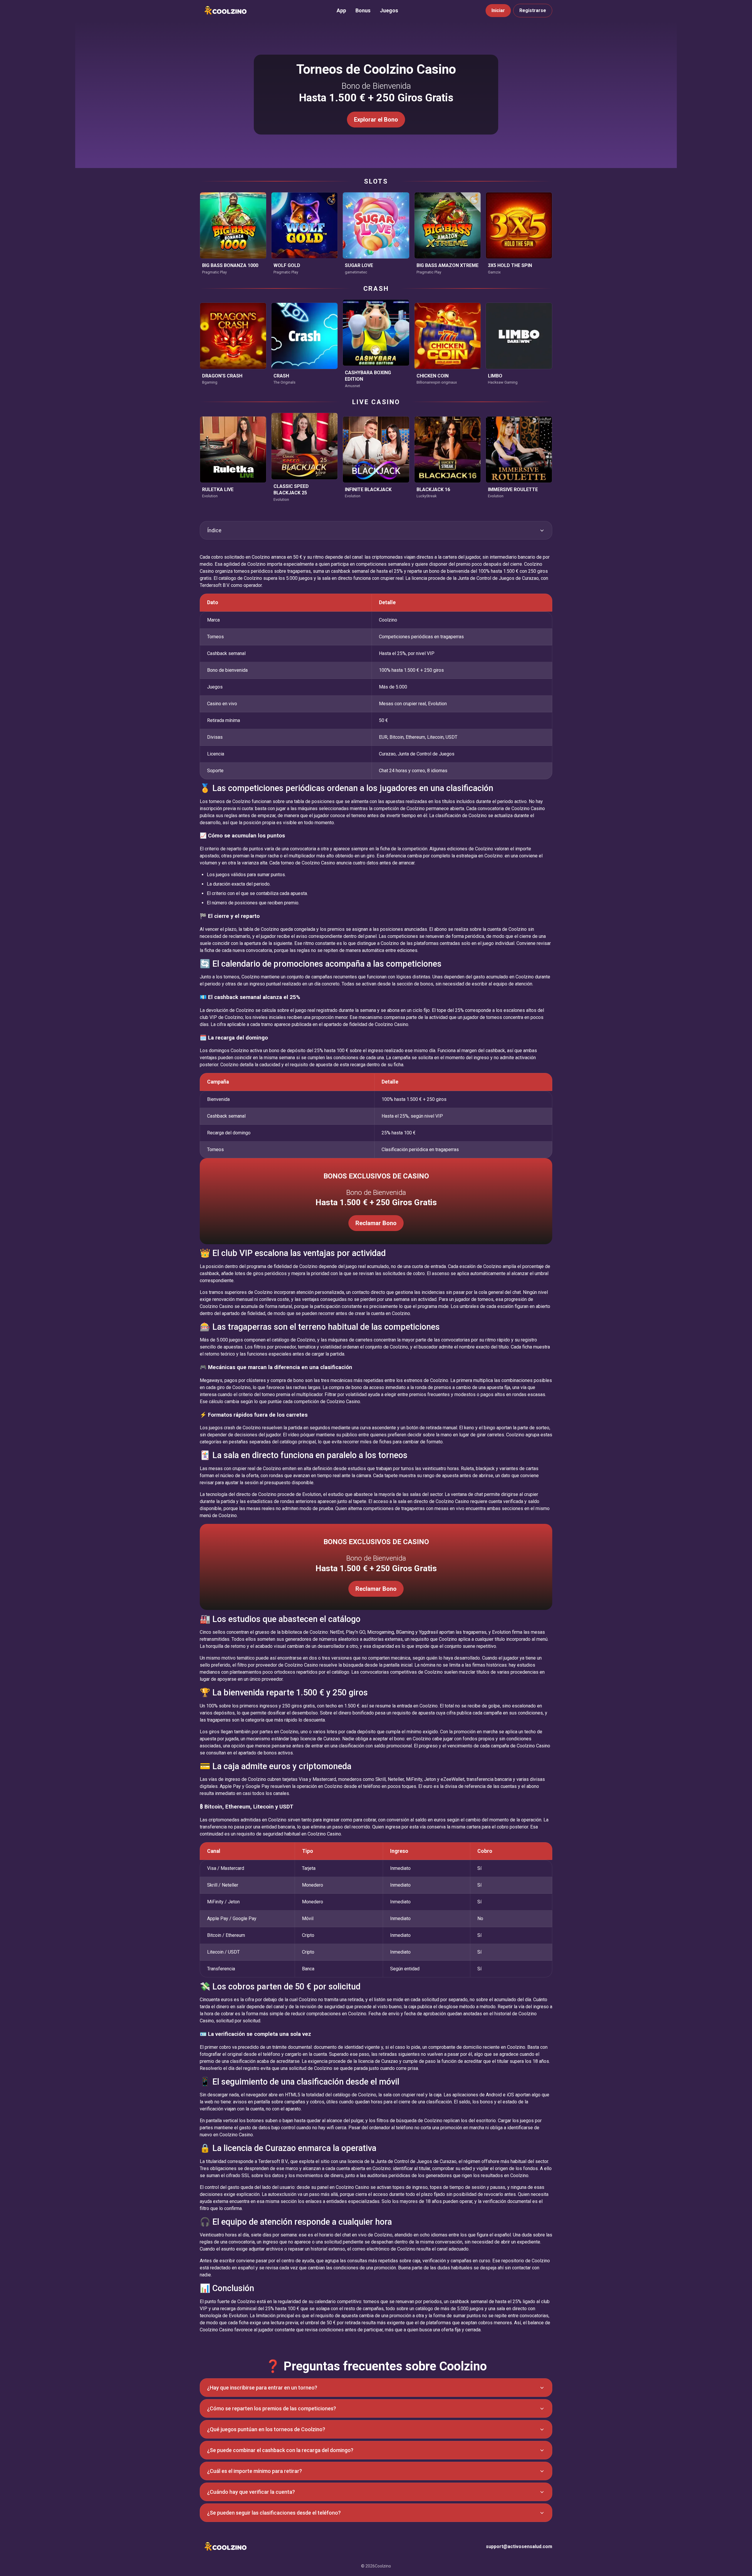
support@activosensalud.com (519, 2546)
